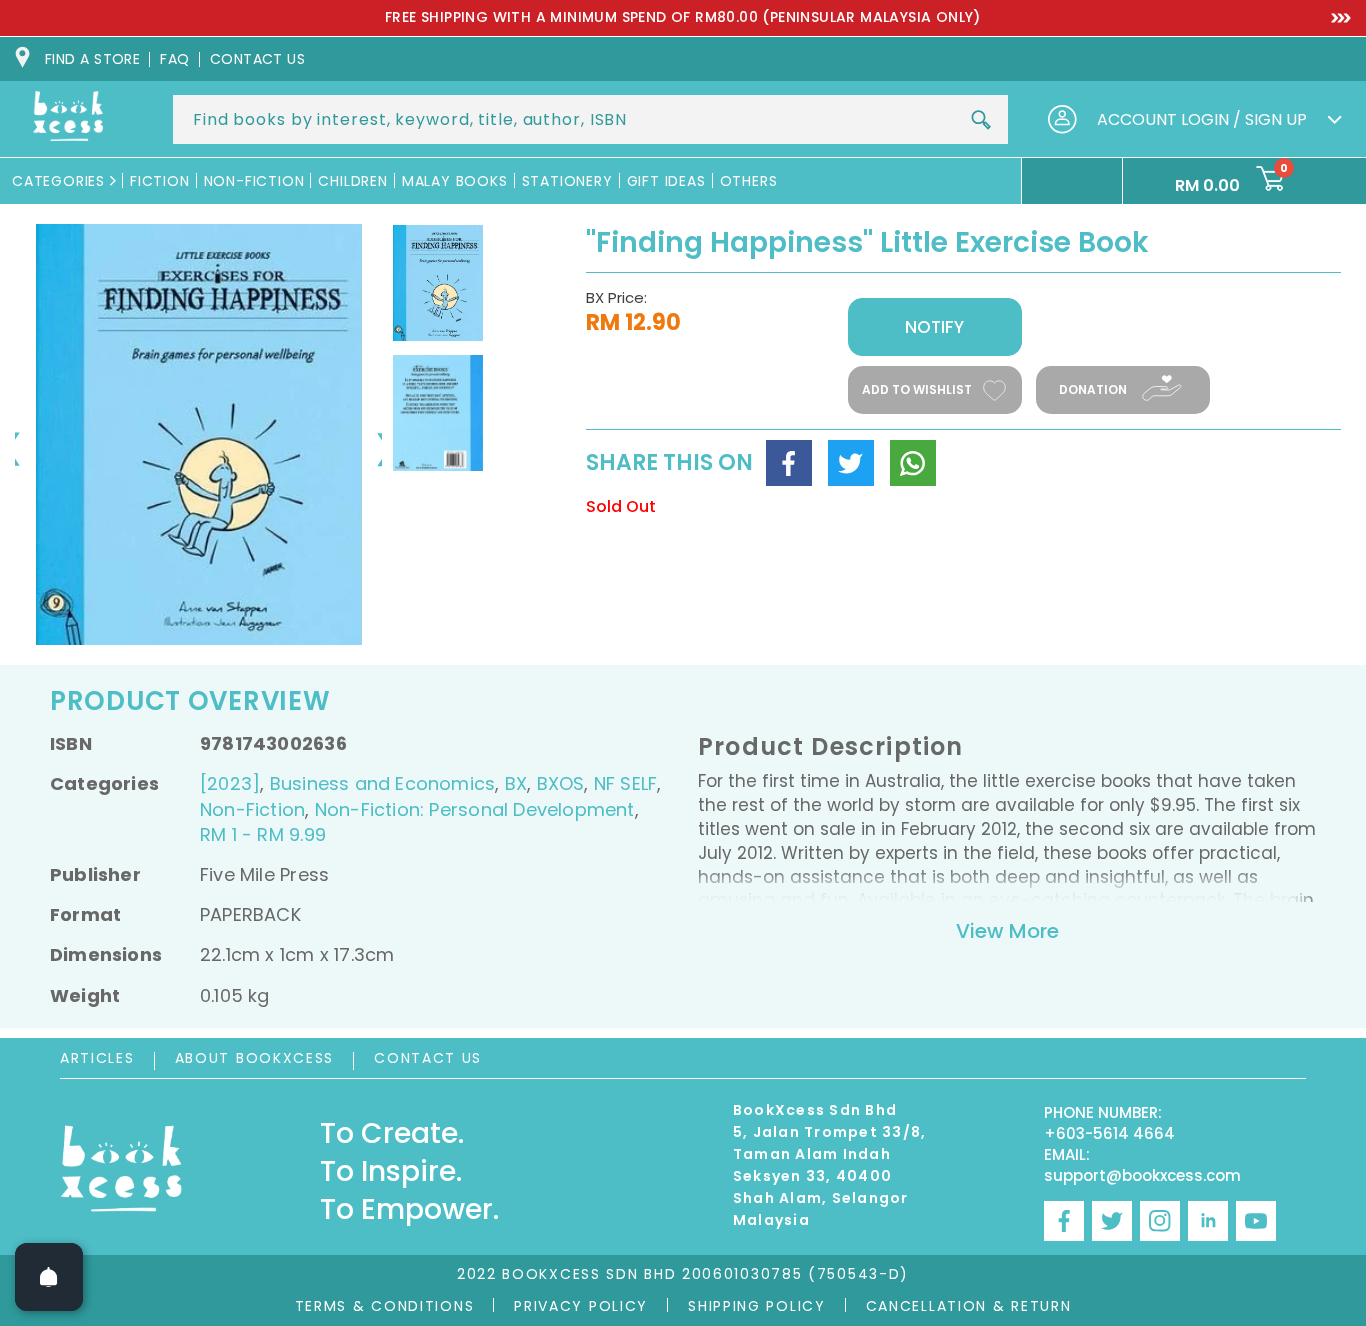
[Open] (49, 1277)
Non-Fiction (252, 809)
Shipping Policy (757, 1306)
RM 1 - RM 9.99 (263, 834)
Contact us (258, 59)
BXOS (561, 783)
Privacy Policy (581, 1306)
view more (1007, 931)
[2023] (230, 783)
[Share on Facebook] (789, 463)
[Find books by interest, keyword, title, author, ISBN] (981, 120)
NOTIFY (934, 327)
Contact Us (428, 1058)
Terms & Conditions (385, 1306)
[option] (683, 18)
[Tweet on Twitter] (851, 463)
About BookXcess (255, 1058)
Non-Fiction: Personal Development (475, 809)
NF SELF (625, 783)
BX (516, 783)
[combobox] (590, 119)
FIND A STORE (92, 59)
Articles (97, 1058)
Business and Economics (383, 783)
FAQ (174, 59)
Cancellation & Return (969, 1306)
